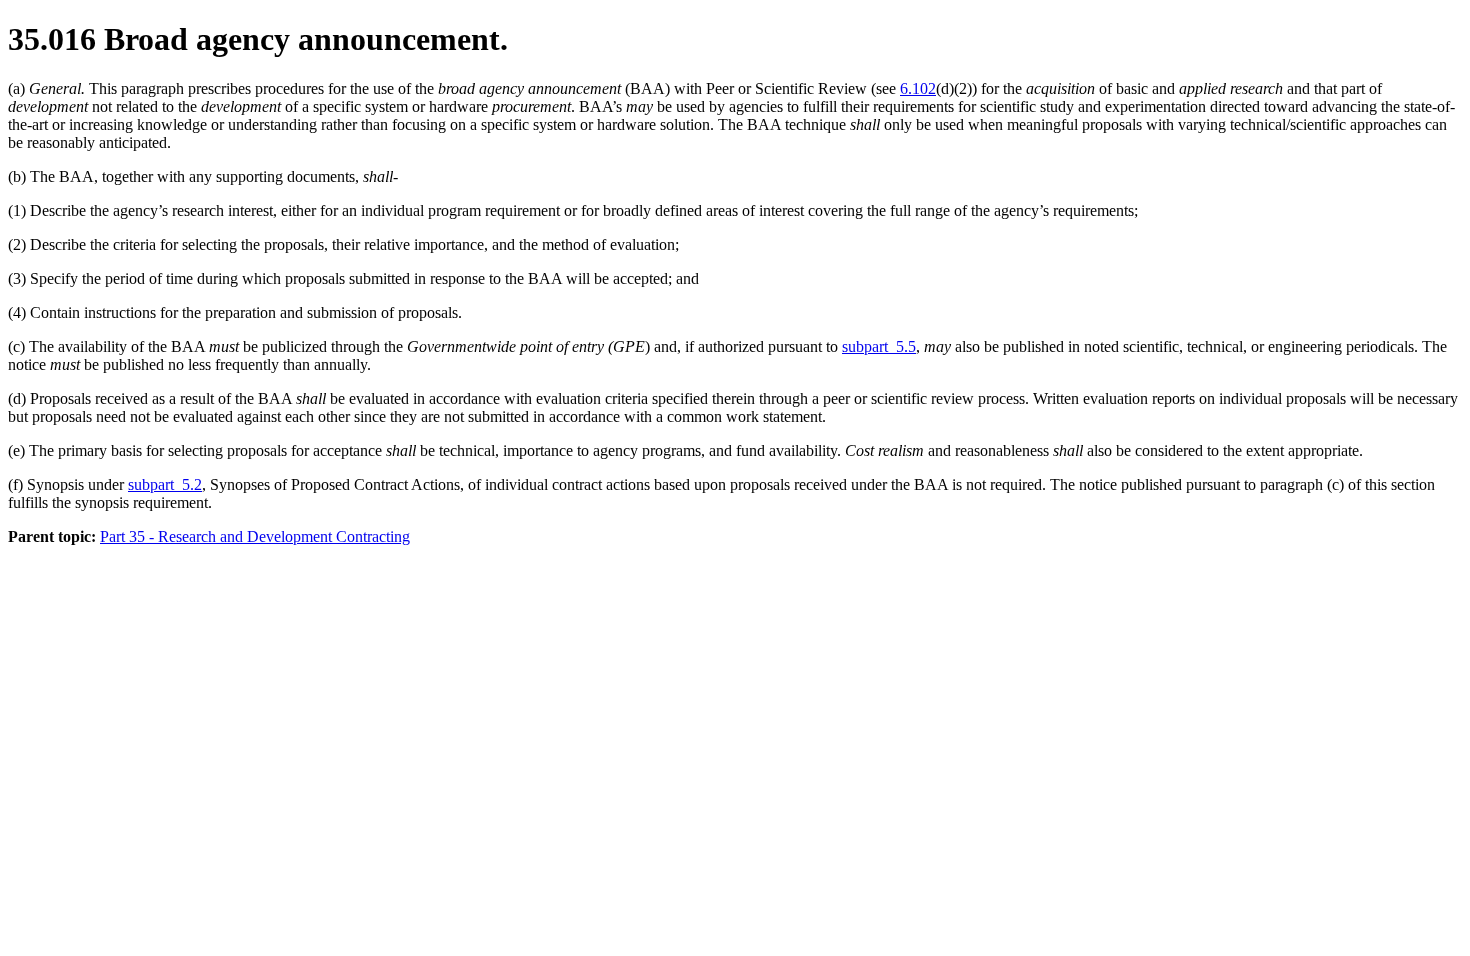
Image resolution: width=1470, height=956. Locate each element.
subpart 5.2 (165, 484)
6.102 (918, 88)
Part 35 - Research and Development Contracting (255, 536)
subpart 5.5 (879, 346)
